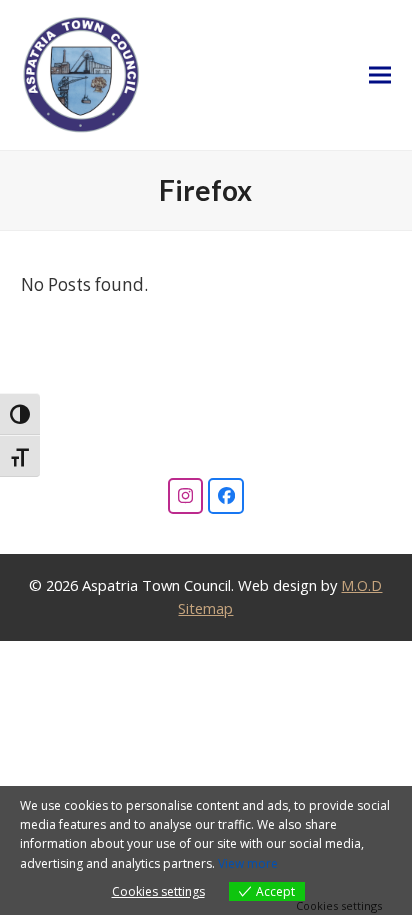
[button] (380, 75)
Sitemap (205, 608)
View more (248, 863)
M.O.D (361, 585)
